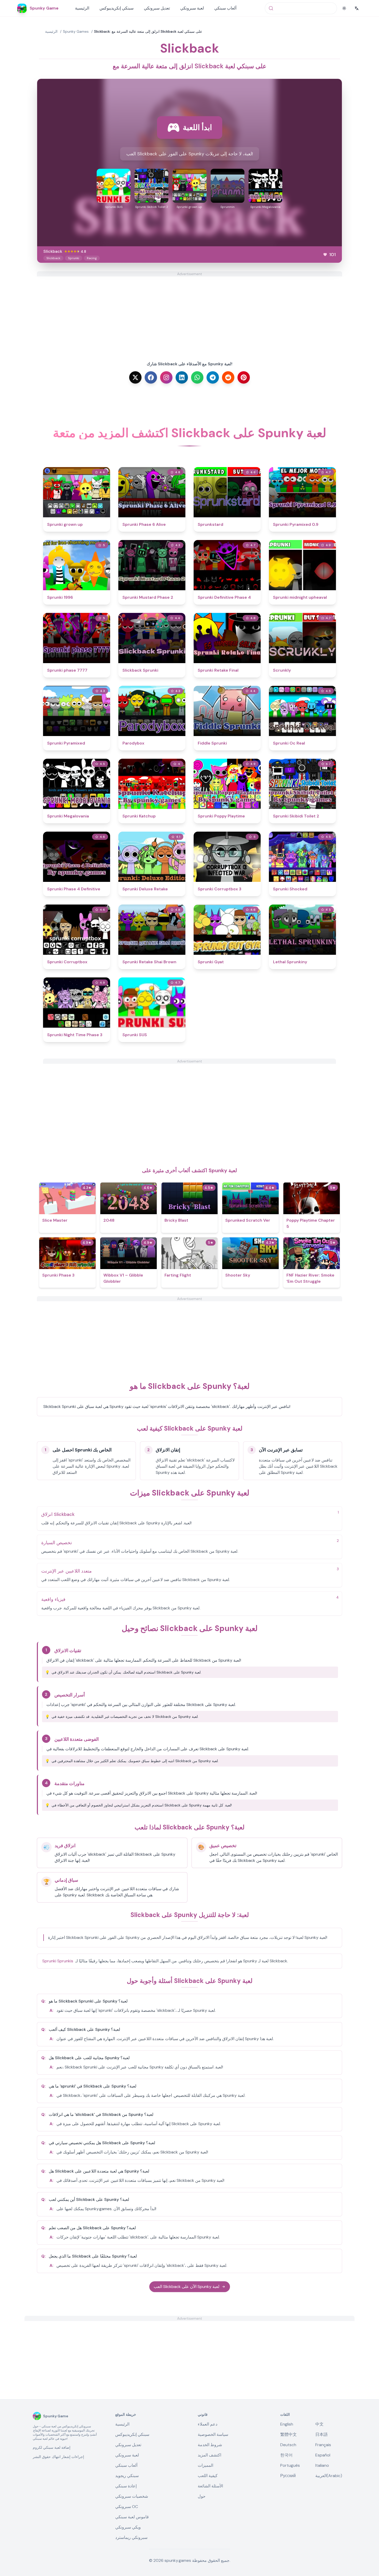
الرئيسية (82, 8)
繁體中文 (289, 2434)
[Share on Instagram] (166, 377)
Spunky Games (76, 31)
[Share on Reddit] (228, 377)
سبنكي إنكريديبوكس (117, 8)
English (287, 2424)
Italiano (322, 2465)
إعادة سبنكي (126, 2486)
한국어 (286, 2455)
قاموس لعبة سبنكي (132, 2517)
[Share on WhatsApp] (197, 377)
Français (323, 2445)
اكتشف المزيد (209, 2455)
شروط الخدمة (210, 2445)
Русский (288, 2476)
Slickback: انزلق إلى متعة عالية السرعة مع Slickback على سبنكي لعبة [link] (148, 31)
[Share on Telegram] (213, 377)
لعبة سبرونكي (192, 8)
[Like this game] (325, 255)
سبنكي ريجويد (127, 2476)
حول (202, 2496)
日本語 (322, 2434)
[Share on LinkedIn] (182, 377)
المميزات (205, 2465)
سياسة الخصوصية (213, 2434)
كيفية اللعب (208, 2476)
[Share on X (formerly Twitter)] (135, 377)
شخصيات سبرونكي (132, 2496)
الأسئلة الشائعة (210, 2486)
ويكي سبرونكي (128, 2527)
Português (290, 2465)
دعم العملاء (208, 2424)
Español (323, 2455)
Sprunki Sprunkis (58, 1961)
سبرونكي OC (127, 2507)
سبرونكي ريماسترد (131, 2537)
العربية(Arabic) (329, 2476)
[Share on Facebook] (151, 377)
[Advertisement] (190, 313)
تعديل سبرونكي (157, 8)
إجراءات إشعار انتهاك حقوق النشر (58, 2457)
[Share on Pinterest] (244, 377)
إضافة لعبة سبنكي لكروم (52, 2447)
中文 (319, 2424)
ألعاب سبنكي (225, 8)
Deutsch (288, 2445)
